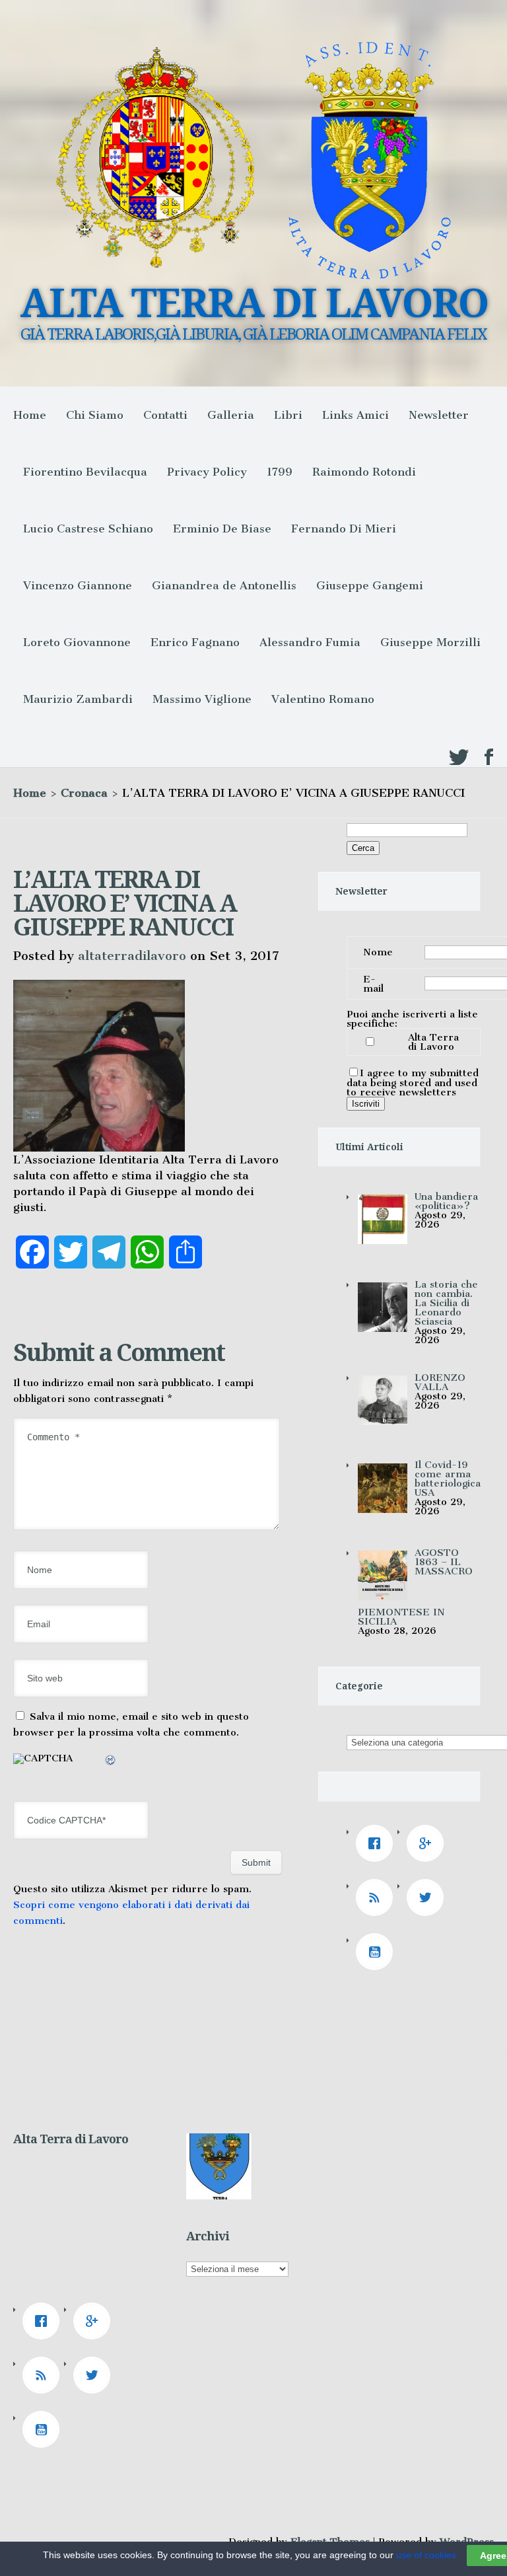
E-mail (373, 984)
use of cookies (426, 2555)
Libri (288, 415)
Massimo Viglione (202, 699)
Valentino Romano (323, 699)
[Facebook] (378, 1843)
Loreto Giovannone (77, 642)
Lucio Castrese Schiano (88, 529)
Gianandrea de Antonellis (224, 585)
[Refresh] (111, 1762)
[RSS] (378, 1897)
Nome (378, 952)
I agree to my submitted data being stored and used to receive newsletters (413, 1083)
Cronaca (84, 793)
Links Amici (355, 415)
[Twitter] (428, 1897)
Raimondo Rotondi (364, 472)
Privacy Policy (207, 472)
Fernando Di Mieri (344, 529)
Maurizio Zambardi (78, 699)
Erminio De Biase (222, 529)
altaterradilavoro (132, 956)
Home (30, 415)
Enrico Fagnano (195, 642)
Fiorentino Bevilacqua (85, 472)
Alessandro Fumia (310, 642)
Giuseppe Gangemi (370, 585)
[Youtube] (378, 1952)
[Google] (428, 1843)
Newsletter (439, 415)
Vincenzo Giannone (78, 585)
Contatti (165, 415)
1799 (280, 472)
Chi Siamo (95, 415)
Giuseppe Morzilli (430, 642)
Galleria (231, 415)
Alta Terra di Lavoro (433, 1042)
